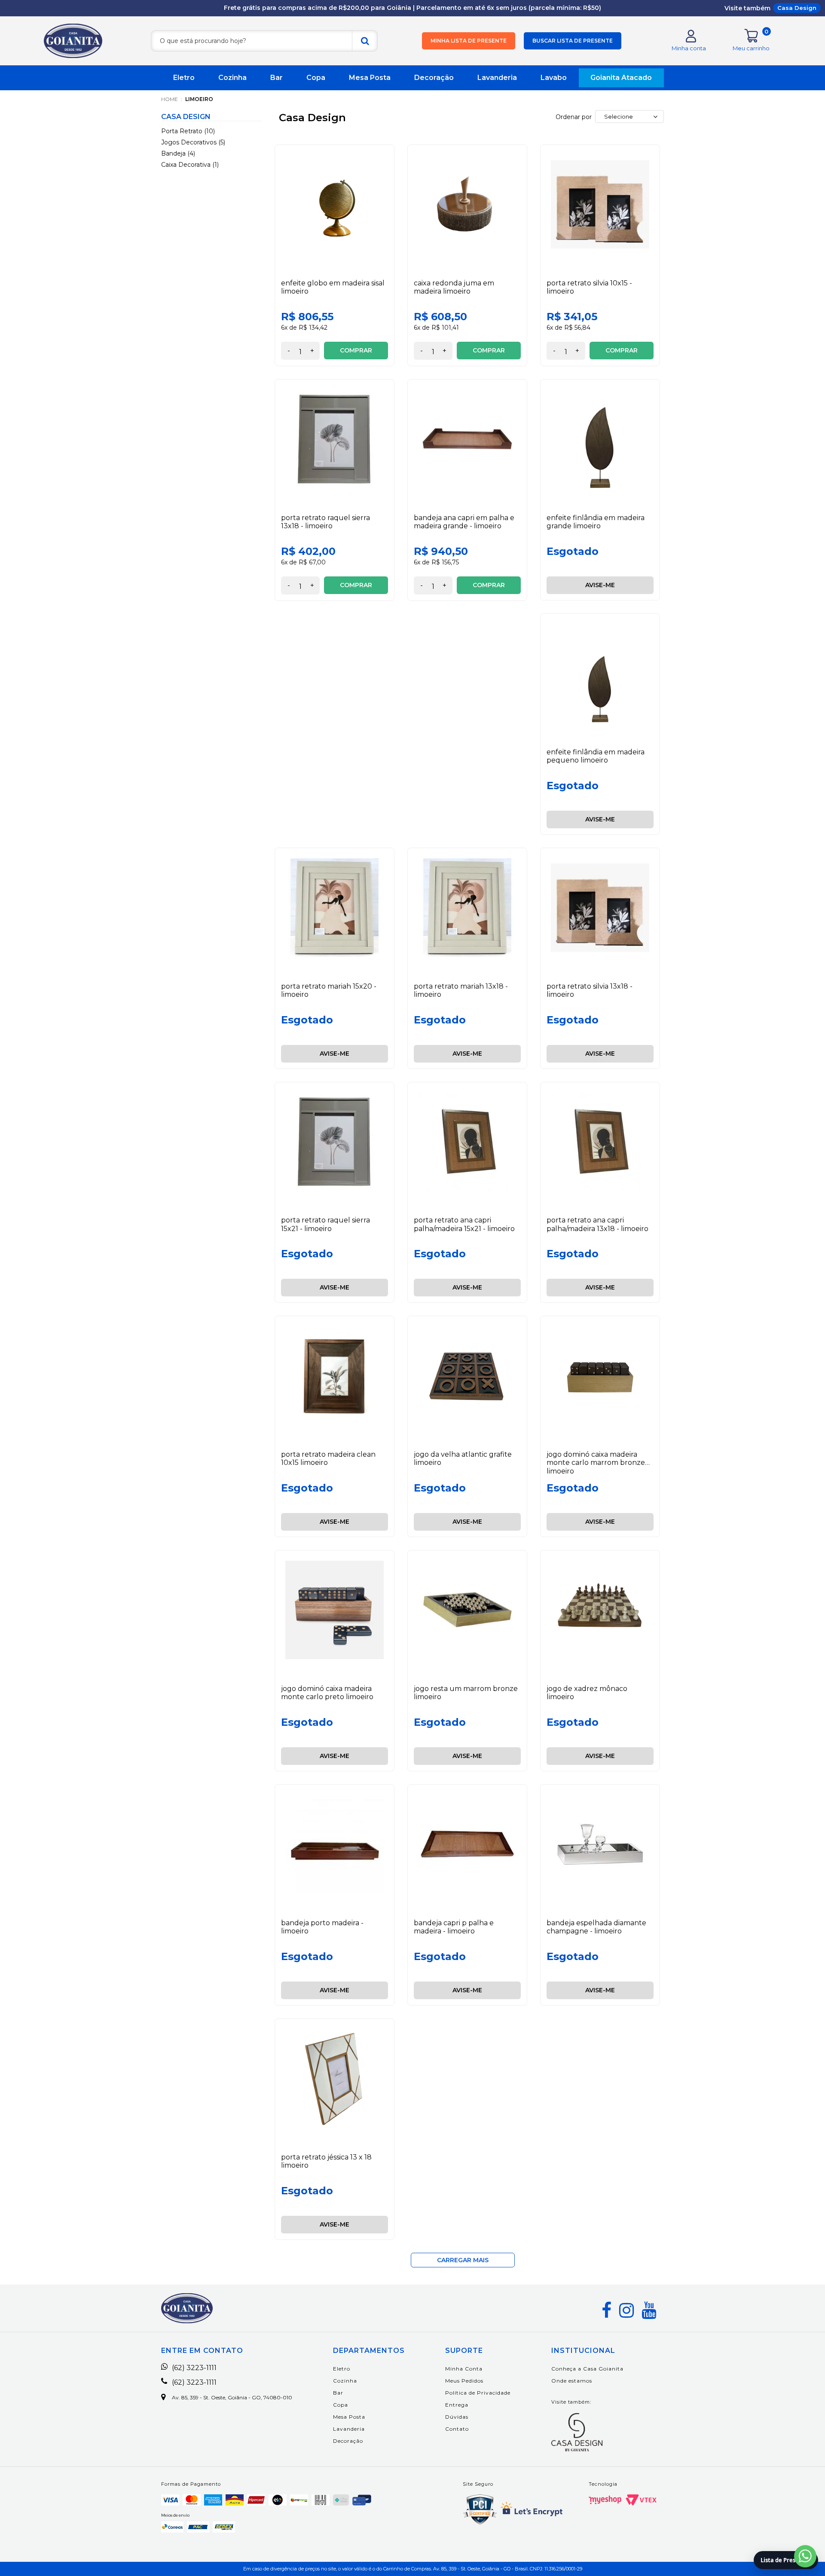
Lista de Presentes (786, 2560)
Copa (316, 78)
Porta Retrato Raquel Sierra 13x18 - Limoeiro (325, 522)
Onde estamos (572, 2381)
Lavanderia (497, 78)
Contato (457, 2429)
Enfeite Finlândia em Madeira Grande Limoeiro (596, 522)
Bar (277, 78)
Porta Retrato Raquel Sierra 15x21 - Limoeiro (325, 1224)
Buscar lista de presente (573, 41)
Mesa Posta (370, 78)
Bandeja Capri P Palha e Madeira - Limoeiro (454, 1927)
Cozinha (232, 78)
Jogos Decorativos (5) (193, 142)
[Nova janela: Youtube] (649, 2310)
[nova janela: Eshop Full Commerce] (605, 2500)
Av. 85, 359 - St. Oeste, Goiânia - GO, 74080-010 (232, 2398)
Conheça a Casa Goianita (587, 2369)
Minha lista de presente (469, 41)
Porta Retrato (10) (188, 131)
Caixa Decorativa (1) (190, 165)
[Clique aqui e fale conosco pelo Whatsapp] (805, 2556)
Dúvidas (457, 2417)
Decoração (434, 78)
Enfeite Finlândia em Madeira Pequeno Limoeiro (596, 756)
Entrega (457, 2405)
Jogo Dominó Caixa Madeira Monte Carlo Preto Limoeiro (327, 1693)
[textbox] (264, 41)
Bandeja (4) (178, 153)
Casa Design (797, 8)
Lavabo (554, 78)
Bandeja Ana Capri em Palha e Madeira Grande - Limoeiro (464, 522)
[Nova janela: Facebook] (607, 2310)
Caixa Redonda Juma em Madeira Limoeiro (454, 287)
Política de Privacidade (478, 2393)
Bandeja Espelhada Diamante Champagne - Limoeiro (596, 1927)
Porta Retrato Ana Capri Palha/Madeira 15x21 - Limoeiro (464, 1224)
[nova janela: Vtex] (641, 2500)
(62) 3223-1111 (194, 2368)
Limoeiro (199, 99)
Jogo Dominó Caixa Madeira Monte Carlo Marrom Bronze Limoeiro (596, 1463)
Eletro (184, 78)
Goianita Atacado (621, 78)
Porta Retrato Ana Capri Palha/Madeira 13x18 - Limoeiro (597, 1224)
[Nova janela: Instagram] (626, 2310)
